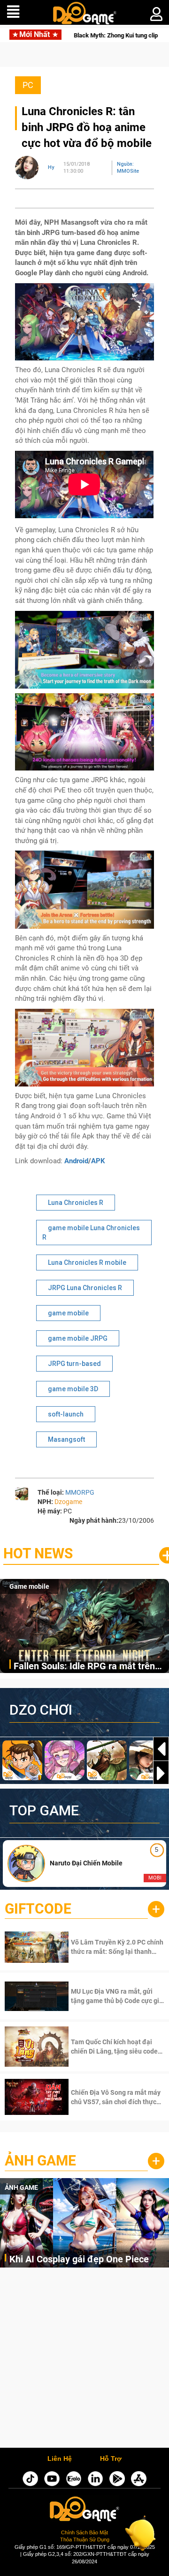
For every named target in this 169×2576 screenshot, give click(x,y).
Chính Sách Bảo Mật (84, 2532)
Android (76, 1161)
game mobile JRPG (78, 1338)
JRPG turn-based (74, 1364)
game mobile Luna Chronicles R (91, 1233)
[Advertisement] (84, 2360)
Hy (51, 167)
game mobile (68, 1313)
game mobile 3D (73, 1389)
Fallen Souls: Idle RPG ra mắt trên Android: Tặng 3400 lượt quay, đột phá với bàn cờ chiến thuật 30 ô (84, 1667)
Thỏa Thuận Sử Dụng (85, 2539)
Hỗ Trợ (111, 2459)
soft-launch (66, 1414)
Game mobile (29, 1586)
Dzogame (68, 1502)
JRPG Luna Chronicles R (85, 1288)
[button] (161, 1773)
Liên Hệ (60, 2459)
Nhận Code (105, 1947)
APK (98, 1161)
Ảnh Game (40, 2161)
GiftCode (38, 1909)
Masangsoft (66, 1439)
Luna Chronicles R (76, 1203)
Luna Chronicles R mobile (87, 1262)
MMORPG (80, 1492)
